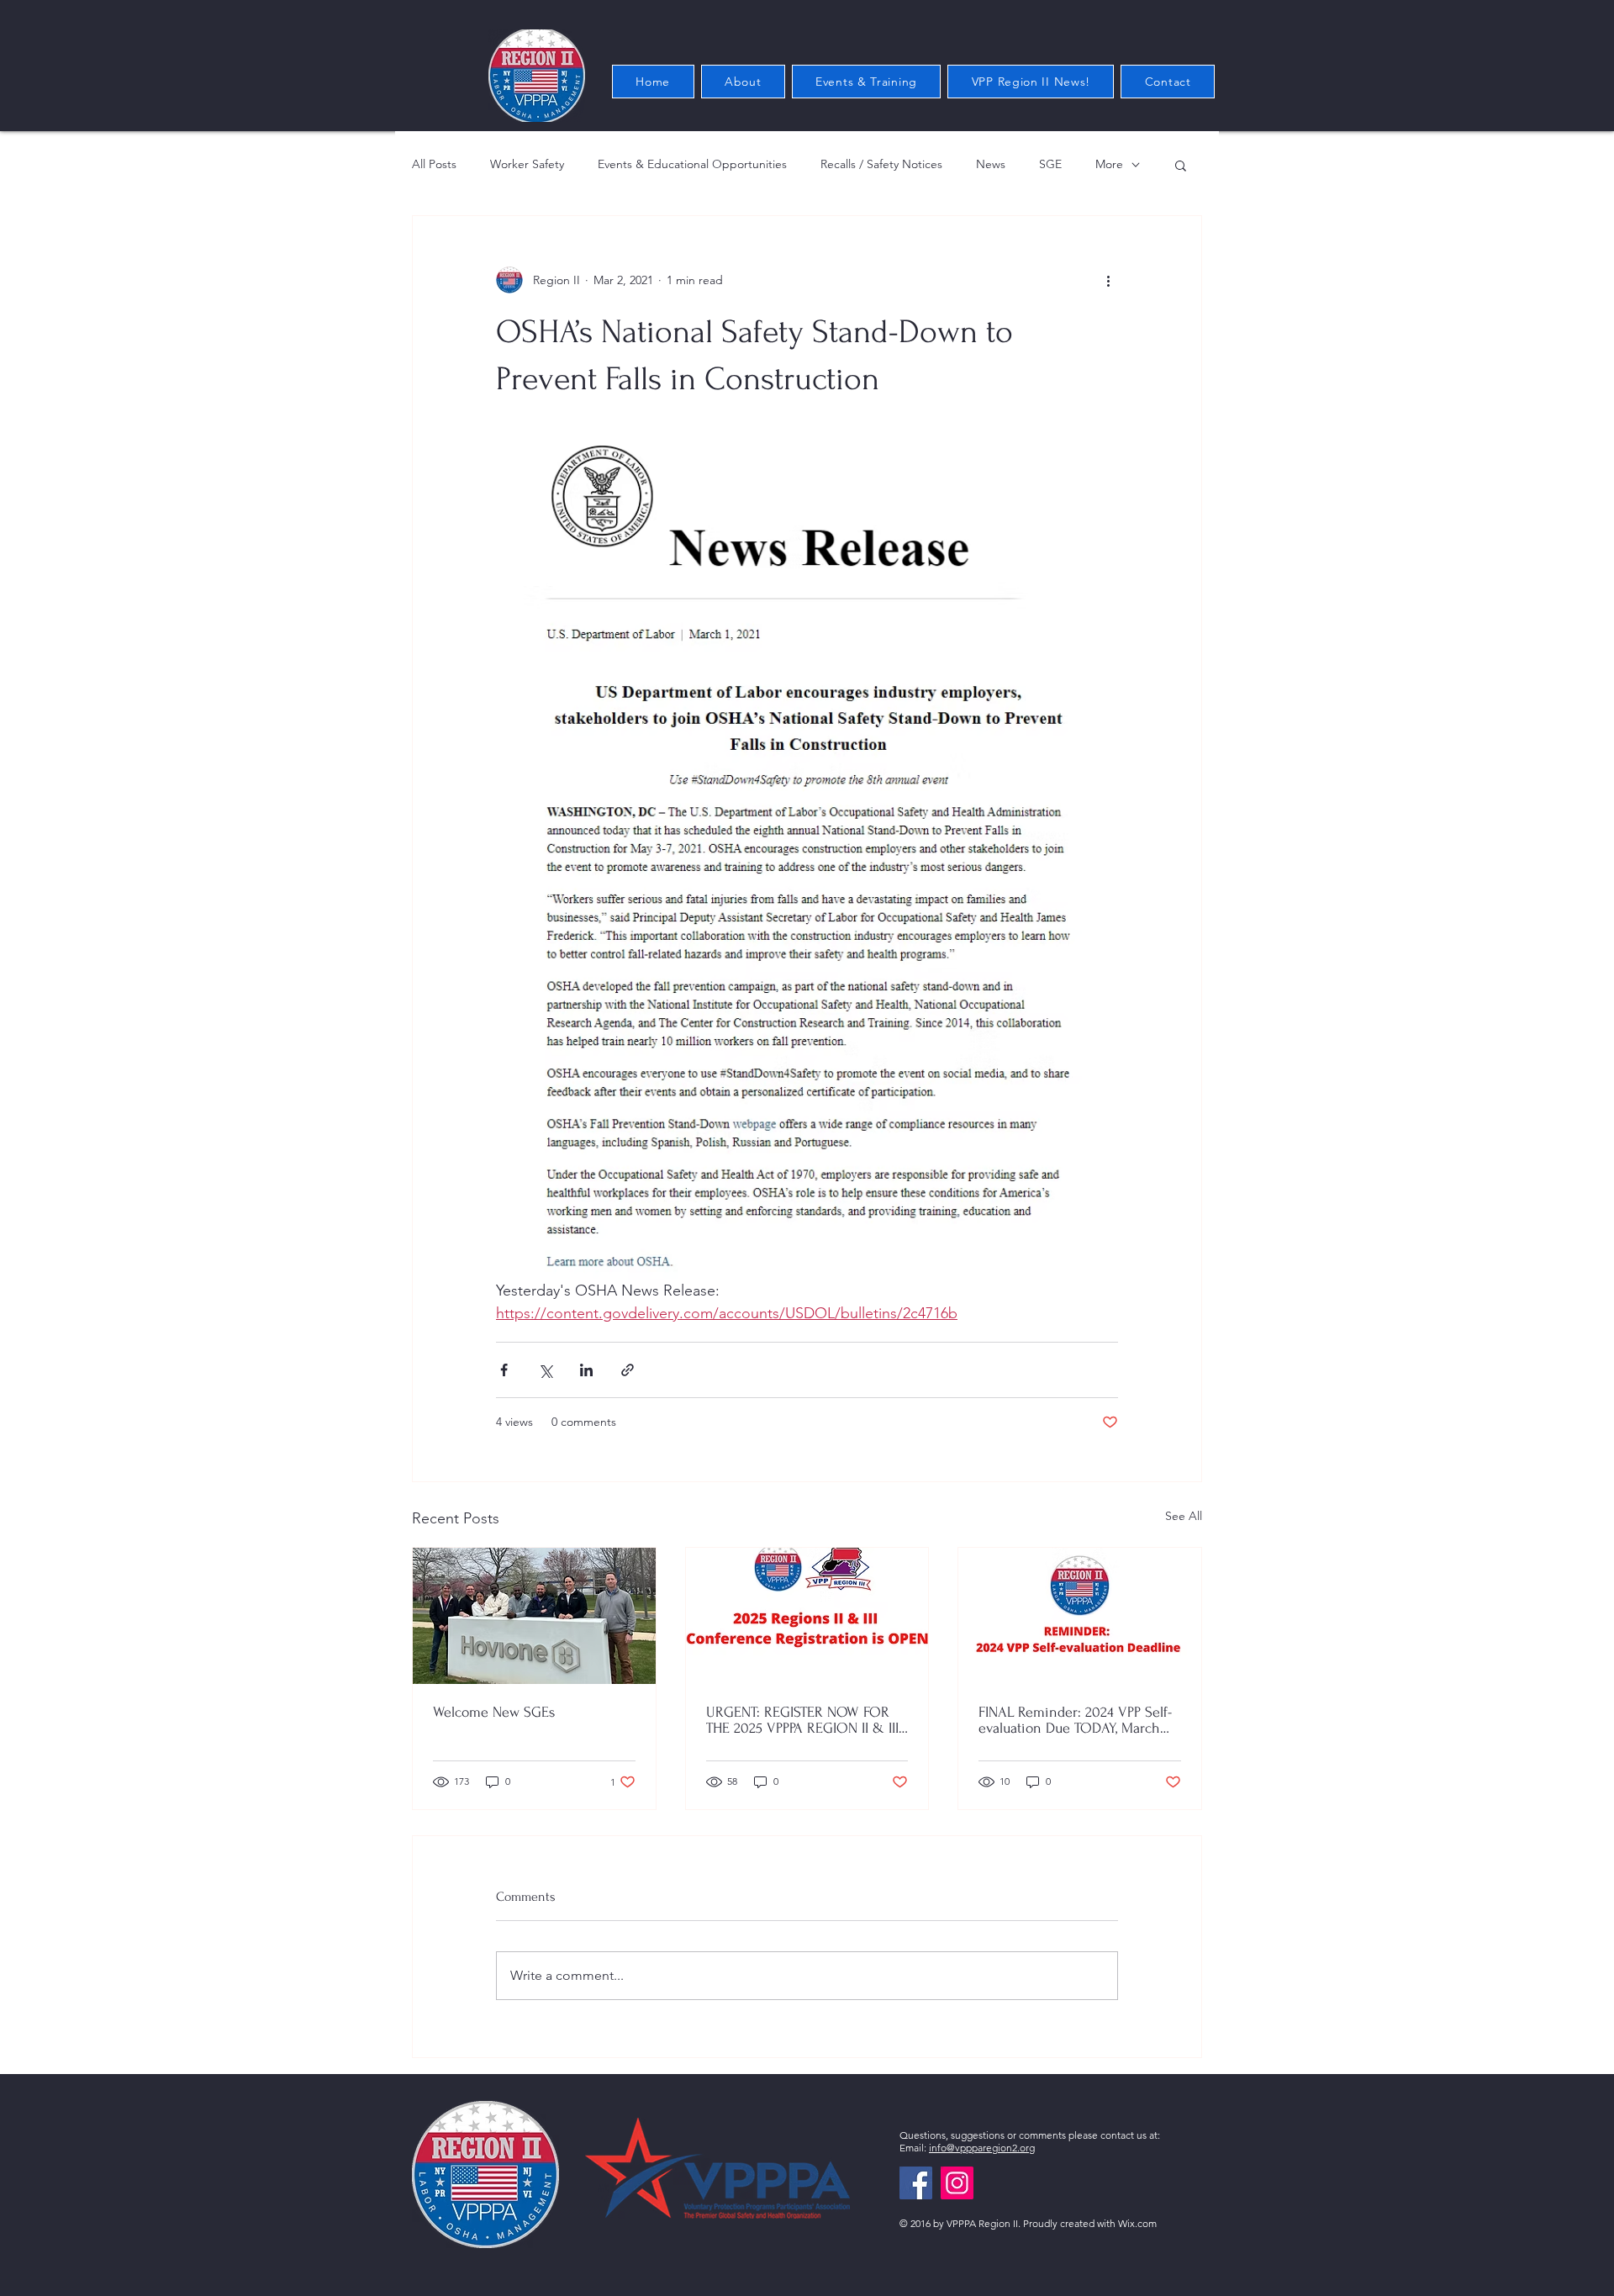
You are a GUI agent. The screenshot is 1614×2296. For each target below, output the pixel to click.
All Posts (434, 164)
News (991, 164)
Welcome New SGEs (494, 1712)
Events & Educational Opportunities (692, 164)
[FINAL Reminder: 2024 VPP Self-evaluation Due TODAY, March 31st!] (1080, 1616)
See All (1184, 1516)
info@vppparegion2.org (982, 2148)
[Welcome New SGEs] (534, 1616)
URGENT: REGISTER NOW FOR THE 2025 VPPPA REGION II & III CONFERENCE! (802, 1720)
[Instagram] (957, 2183)
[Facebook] (916, 2183)
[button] (1181, 165)
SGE (1050, 164)
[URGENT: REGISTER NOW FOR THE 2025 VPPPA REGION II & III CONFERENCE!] (807, 1616)
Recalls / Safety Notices (881, 164)
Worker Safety (527, 164)
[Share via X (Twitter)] (545, 1370)
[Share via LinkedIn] (586, 1370)
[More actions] (1108, 280)
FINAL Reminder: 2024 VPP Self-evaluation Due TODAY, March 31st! (1075, 1720)
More (1109, 164)
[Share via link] (628, 1370)
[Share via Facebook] (504, 1370)
